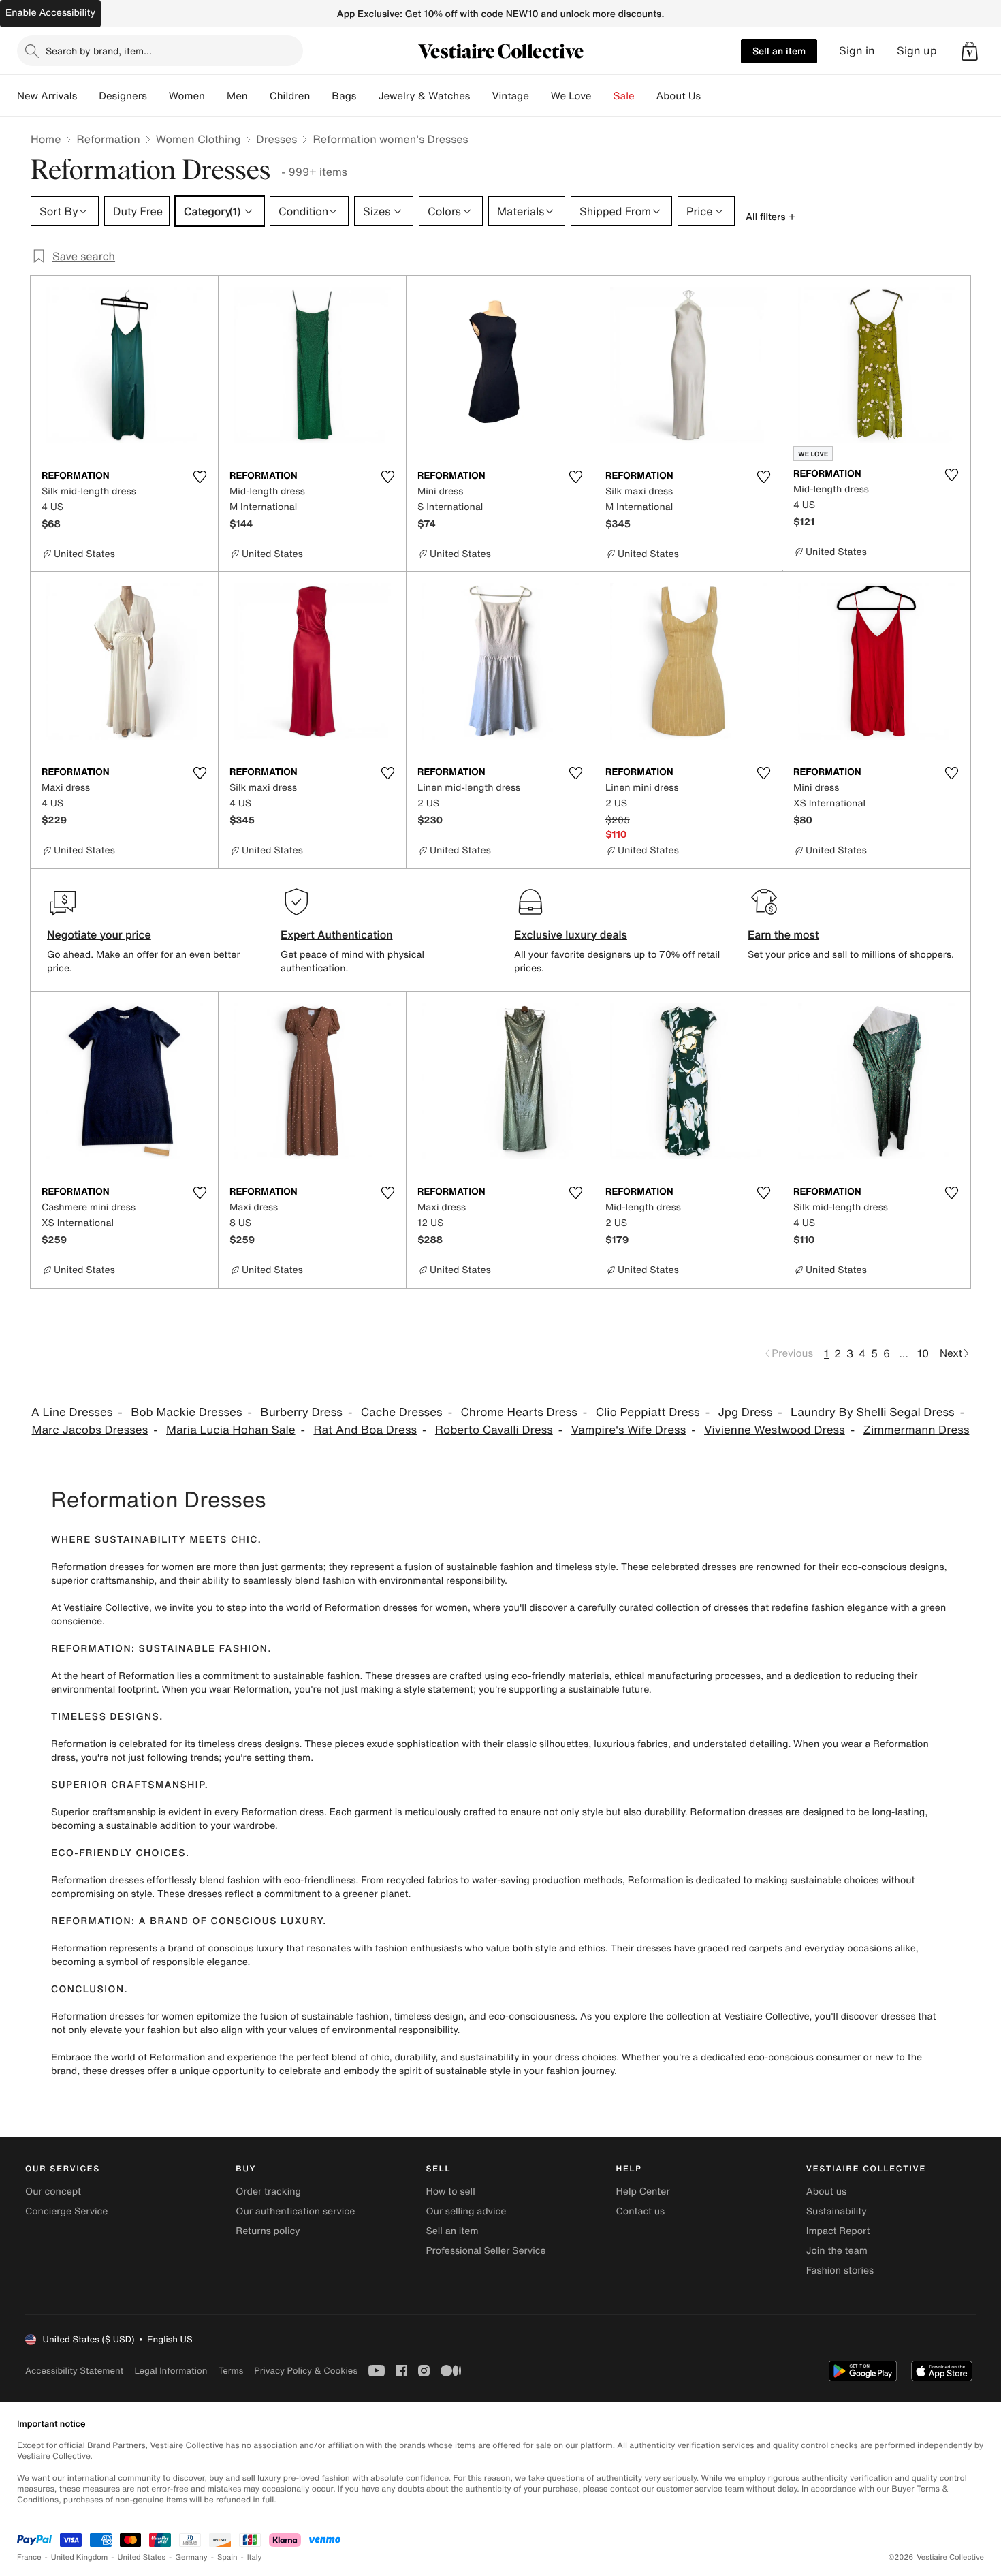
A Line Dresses (72, 1412)
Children (290, 96)
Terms (231, 2371)
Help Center (643, 2192)
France (29, 2557)
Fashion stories (840, 2271)
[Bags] (367, 96)
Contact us (641, 2211)
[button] (970, 51)
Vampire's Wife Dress (629, 1430)
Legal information (171, 2371)
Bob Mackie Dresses (186, 1412)
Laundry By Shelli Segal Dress (873, 1412)
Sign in (857, 51)
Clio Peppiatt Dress (648, 1412)
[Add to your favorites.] (200, 477)
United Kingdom (80, 2557)
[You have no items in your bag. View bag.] (970, 51)
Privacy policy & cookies (306, 2371)
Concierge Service (66, 2211)
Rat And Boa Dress (365, 1430)
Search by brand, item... (99, 51)
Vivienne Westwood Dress (775, 1430)
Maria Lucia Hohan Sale (231, 1430)
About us (826, 2192)
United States (142, 2557)
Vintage (510, 96)
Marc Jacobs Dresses (90, 1430)
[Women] (216, 96)
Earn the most (783, 934)
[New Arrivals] (88, 96)
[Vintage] (540, 96)
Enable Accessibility (50, 13)
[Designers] (158, 96)
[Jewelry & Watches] (481, 96)
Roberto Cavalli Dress (494, 1430)
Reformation (108, 139)
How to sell (450, 2192)
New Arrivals (47, 96)
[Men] (259, 96)
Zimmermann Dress (917, 1430)
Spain (227, 2557)
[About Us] (712, 96)
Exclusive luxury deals (571, 934)
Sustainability (837, 2211)
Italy (255, 2557)
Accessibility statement (74, 2371)
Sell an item (779, 51)
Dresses (276, 139)
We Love (571, 96)
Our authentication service (295, 2211)
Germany (191, 2557)
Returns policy (268, 2231)
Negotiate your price (99, 934)
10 (923, 1353)
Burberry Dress (301, 1412)
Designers (123, 96)
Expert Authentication (337, 934)
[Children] (321, 96)
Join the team (837, 2251)
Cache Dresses (402, 1412)
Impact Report (838, 2231)
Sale (624, 96)
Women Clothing (198, 139)
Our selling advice (466, 2211)
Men (237, 96)
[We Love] (603, 96)
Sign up (917, 51)
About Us (679, 96)
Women (187, 96)
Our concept (53, 2192)
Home (46, 139)
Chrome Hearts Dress (519, 1412)
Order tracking (268, 2192)
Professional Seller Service (486, 2251)
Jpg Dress (745, 1412)
